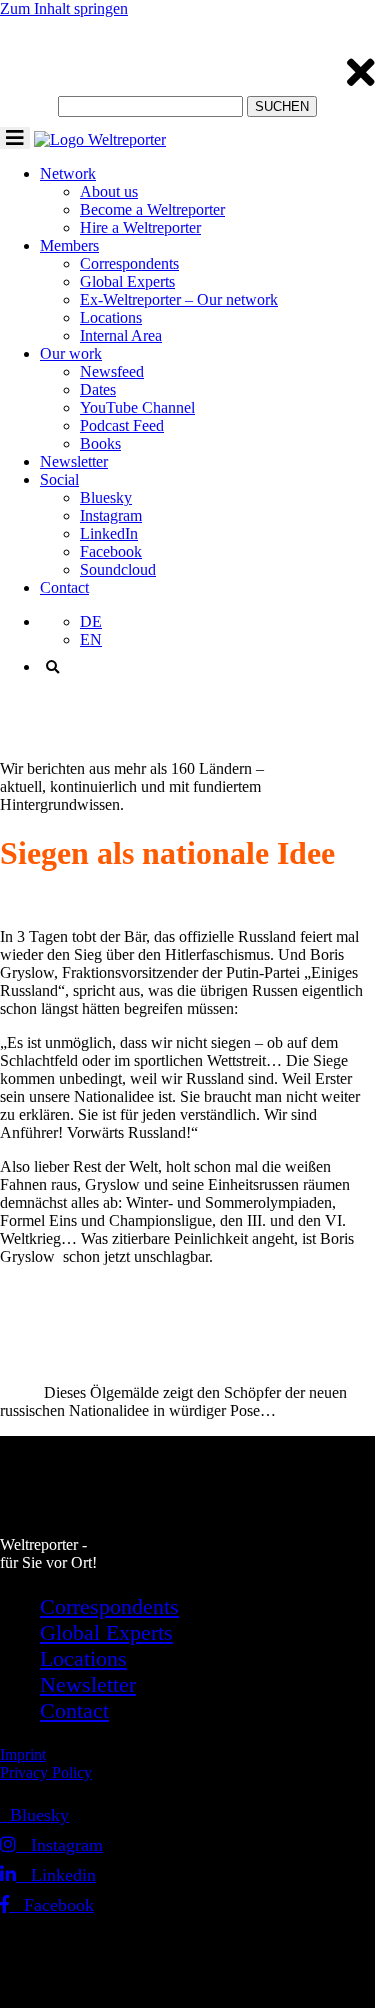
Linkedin (56, 1875)
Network (68, 173)
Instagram (111, 515)
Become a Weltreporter (152, 209)
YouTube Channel (137, 407)
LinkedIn (109, 533)
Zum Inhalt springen (64, 8)
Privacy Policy (46, 1772)
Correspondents (129, 263)
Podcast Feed (122, 425)
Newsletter (74, 461)
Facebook (111, 551)
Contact (64, 587)
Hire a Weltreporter (140, 227)
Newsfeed (112, 371)
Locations (111, 317)
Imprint (23, 1754)
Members (69, 245)
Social (59, 479)
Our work (71, 353)
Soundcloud (118, 569)
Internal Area (121, 335)
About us (109, 191)
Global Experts (127, 281)
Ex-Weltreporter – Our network (179, 299)
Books (100, 443)
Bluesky (106, 497)
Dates (98, 389)
